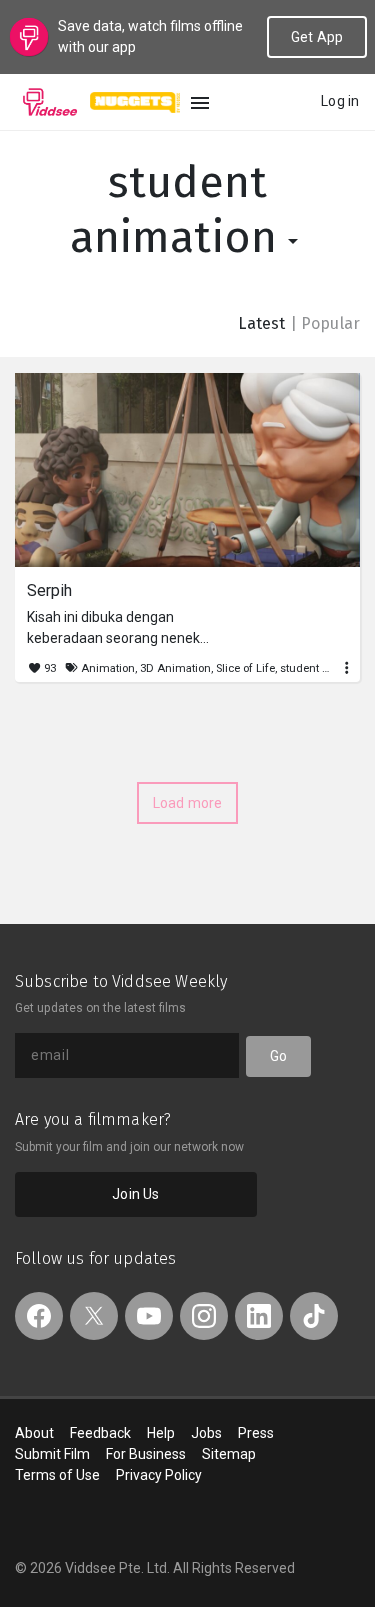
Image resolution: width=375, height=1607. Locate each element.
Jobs (206, 1433)
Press (256, 1433)
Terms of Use (57, 1475)
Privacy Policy (159, 1475)
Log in (340, 101)
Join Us (135, 1194)
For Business (146, 1454)
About (34, 1433)
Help (161, 1433)
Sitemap (229, 1454)
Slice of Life (245, 668)
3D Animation (175, 668)
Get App (317, 37)
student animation (179, 210)
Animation (108, 668)
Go (278, 1056)
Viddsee (50, 102)
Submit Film (52, 1454)
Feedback (100, 1433)
